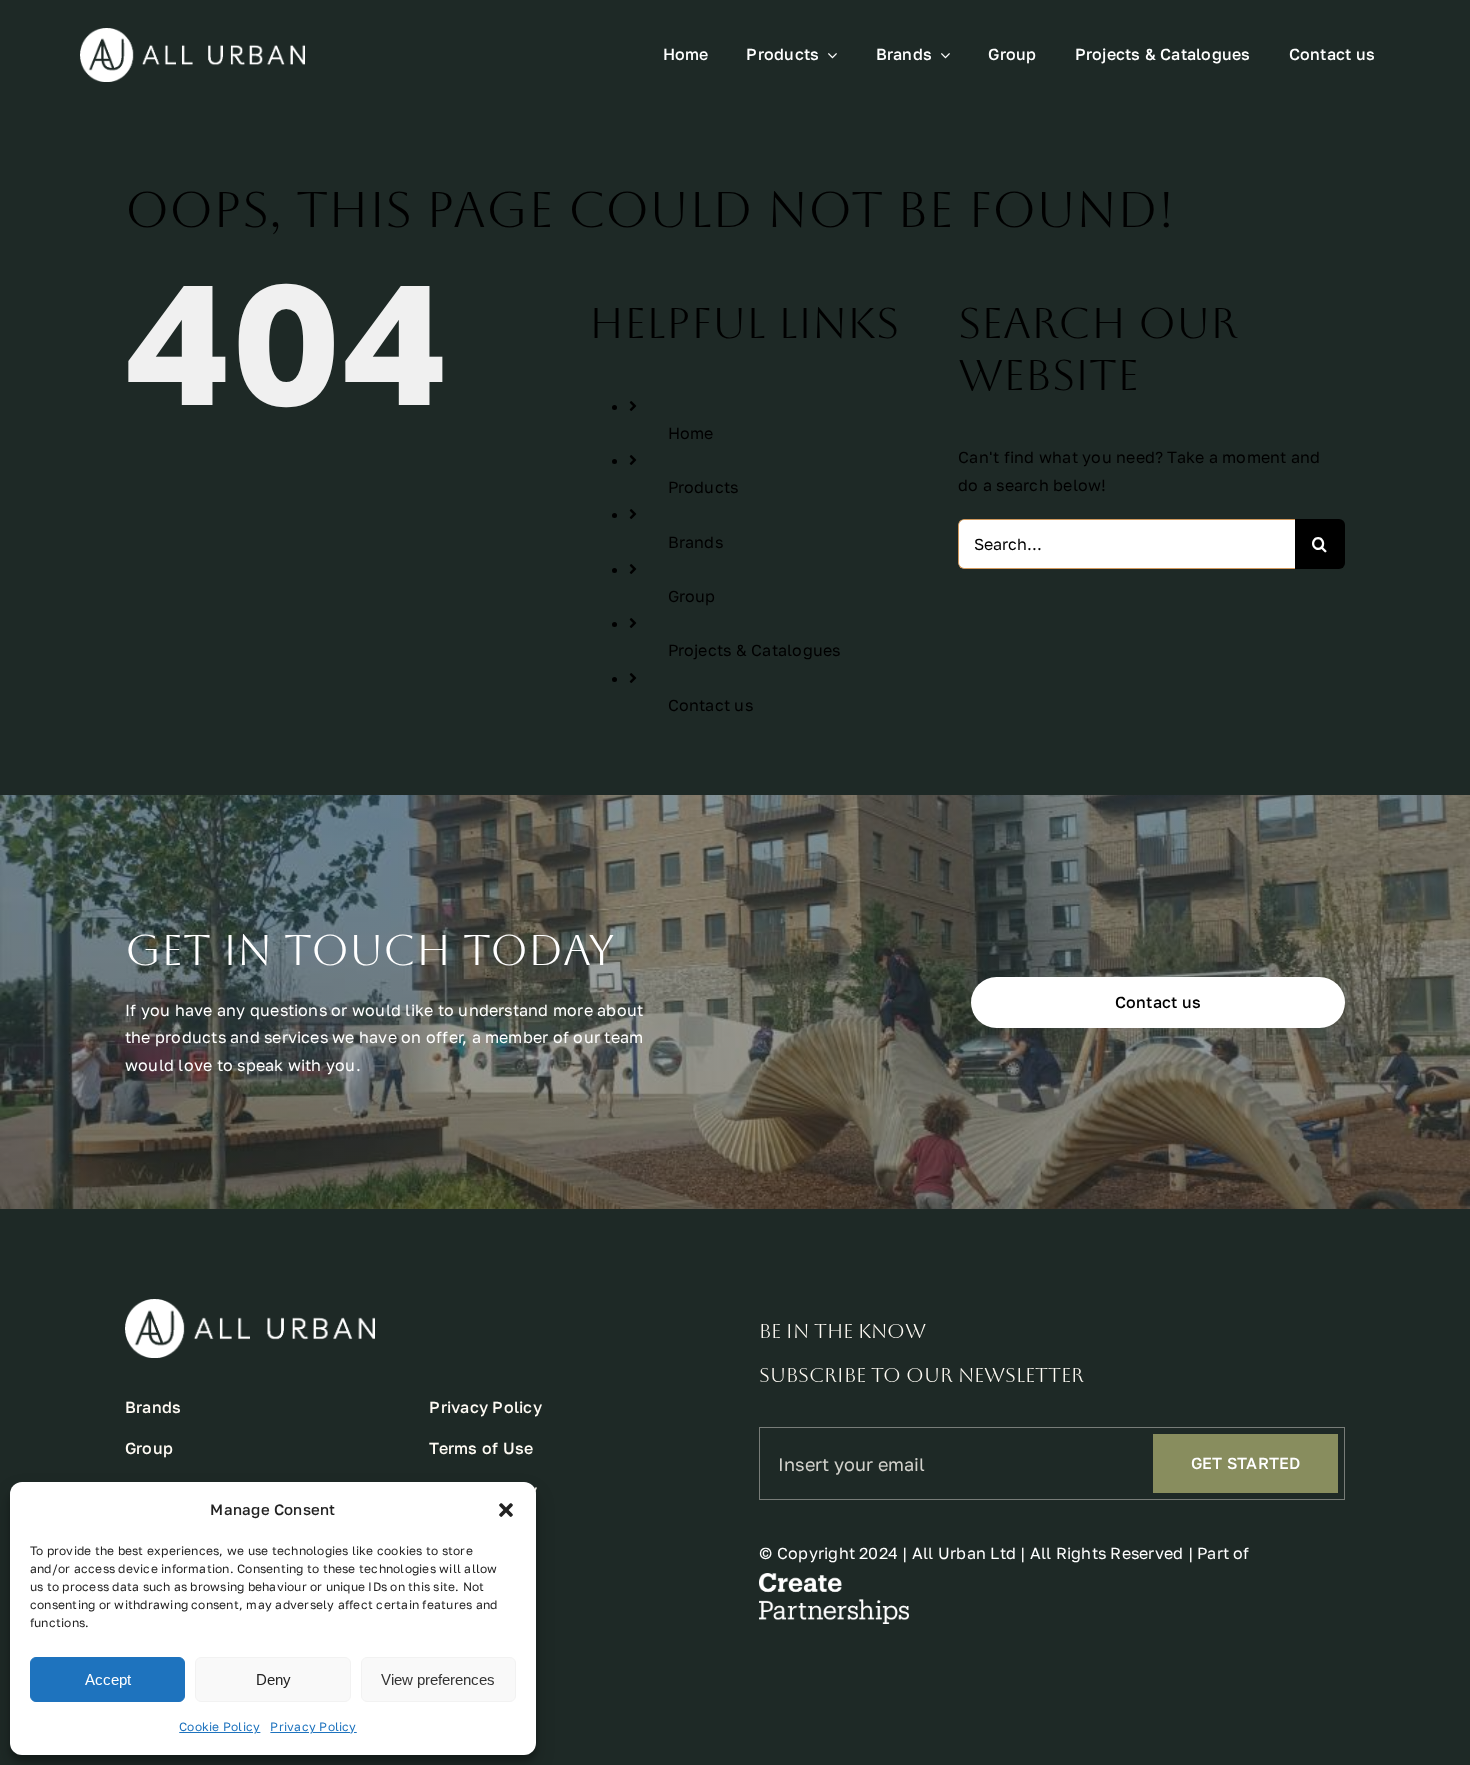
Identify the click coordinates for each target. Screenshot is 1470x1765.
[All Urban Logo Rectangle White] (192, 36)
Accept (108, 1679)
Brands (695, 542)
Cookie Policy (219, 1726)
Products (703, 487)
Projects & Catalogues (754, 650)
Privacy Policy (313, 1726)
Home (691, 433)
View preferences (438, 1679)
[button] (506, 1510)
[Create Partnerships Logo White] (834, 1581)
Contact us (710, 705)
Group (692, 596)
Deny (273, 1679)
